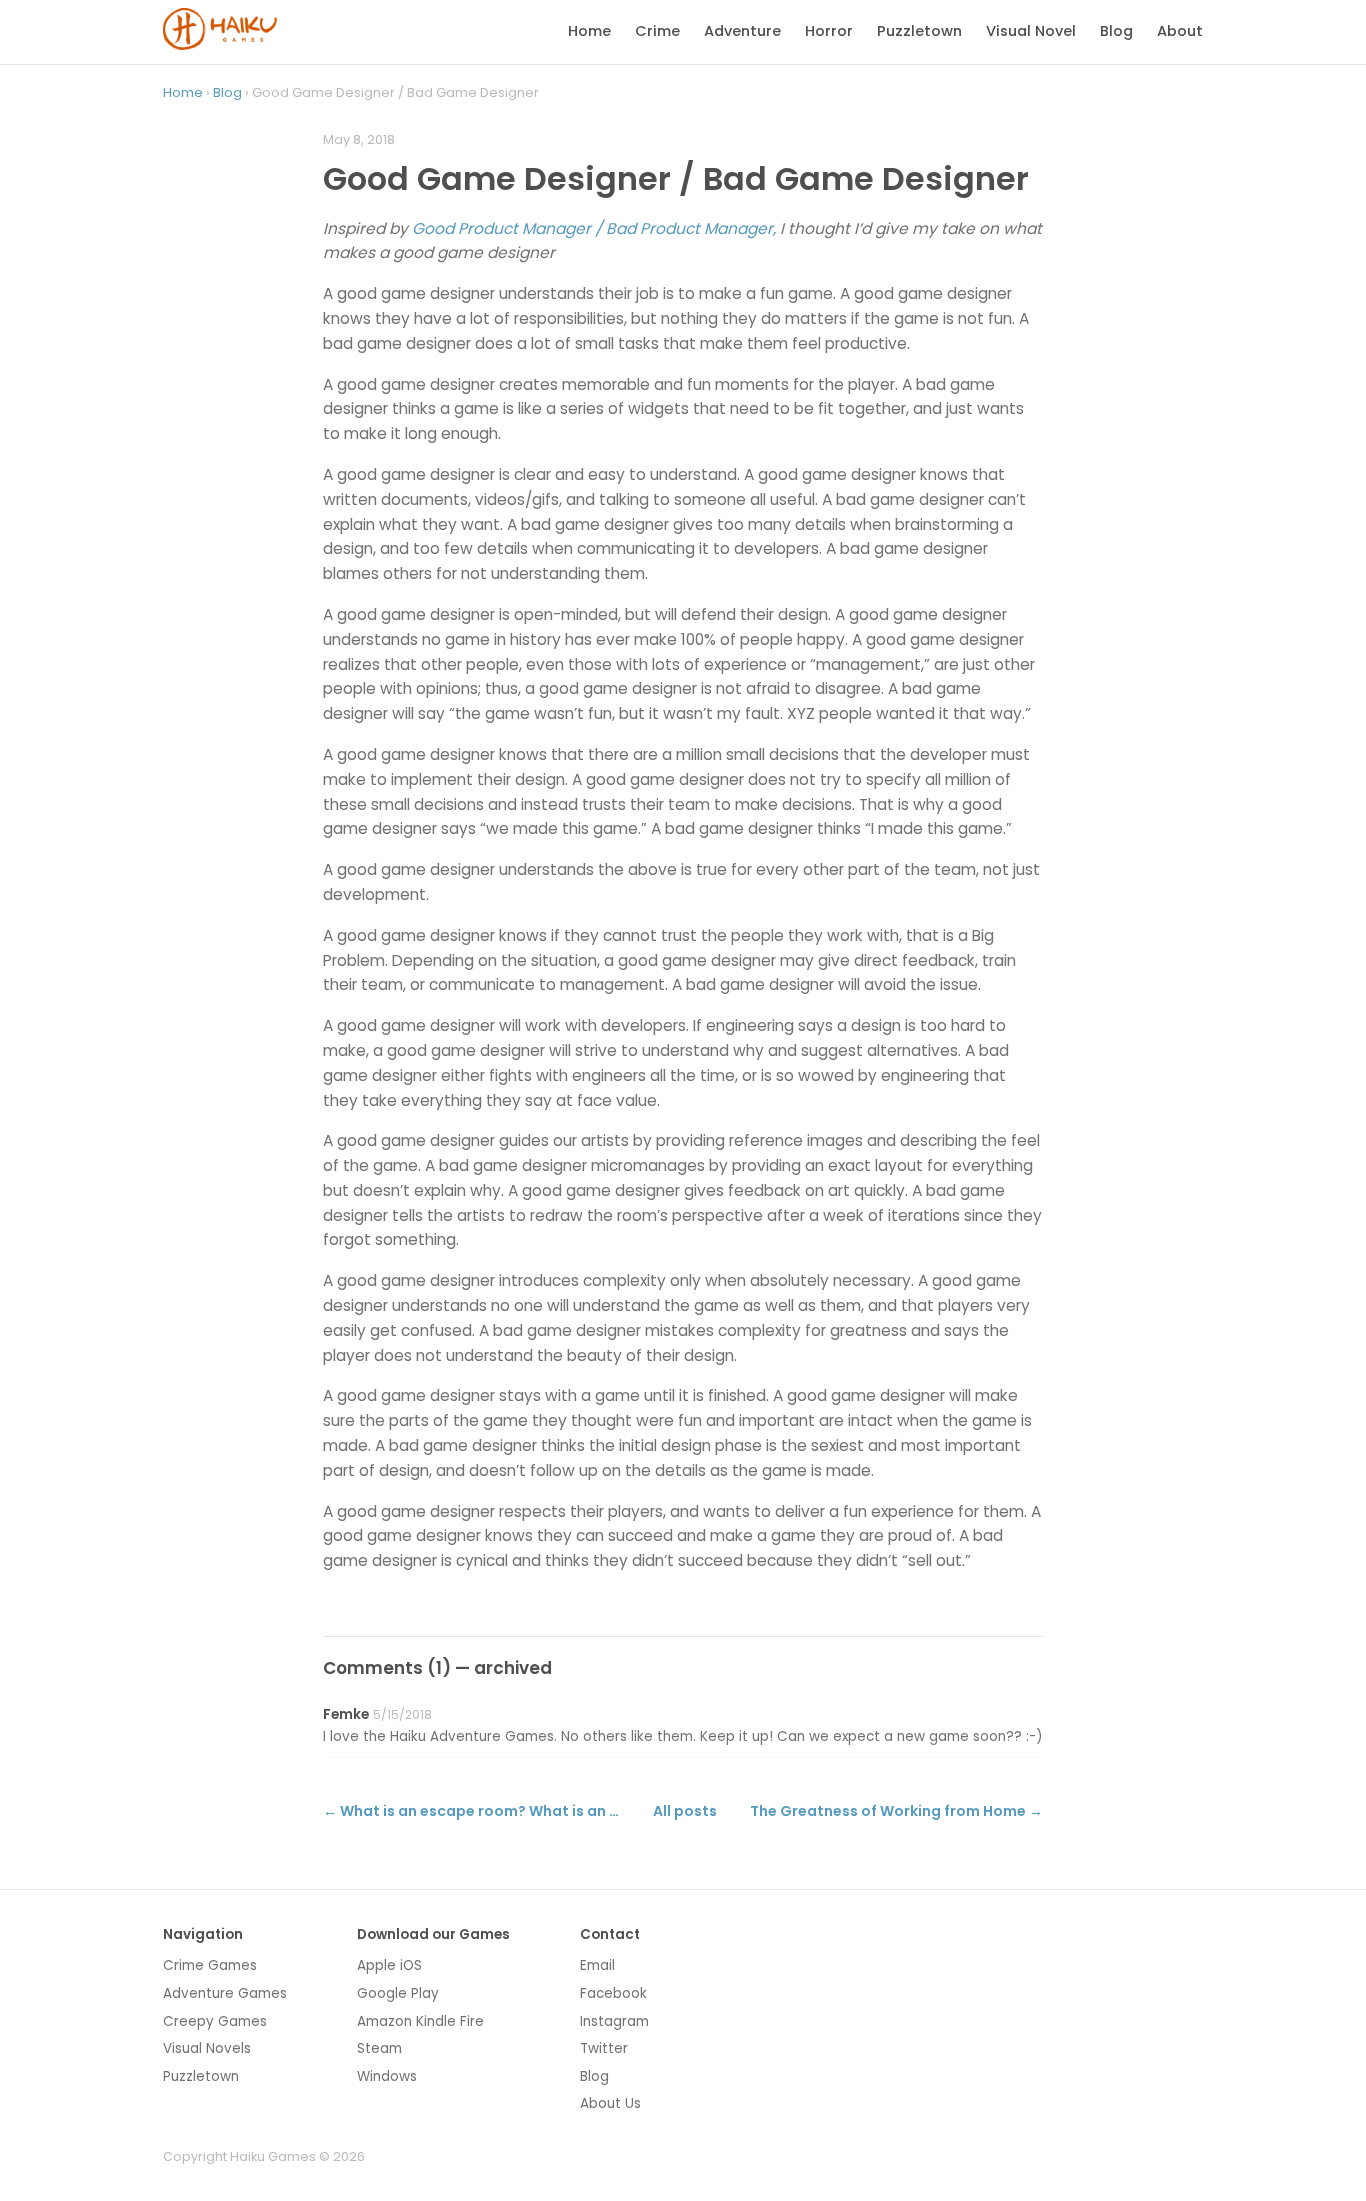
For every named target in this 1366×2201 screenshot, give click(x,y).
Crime (657, 31)
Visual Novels (207, 2048)
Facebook (613, 1993)
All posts (685, 1811)
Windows (387, 2076)
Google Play (398, 1993)
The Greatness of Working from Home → (896, 1811)
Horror (829, 31)
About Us (610, 2103)
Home (589, 31)
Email (597, 1965)
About (1180, 31)
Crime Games (210, 1965)
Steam (379, 2048)
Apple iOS (389, 1965)
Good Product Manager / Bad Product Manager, (594, 228)
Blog (1116, 31)
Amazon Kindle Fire (420, 2021)
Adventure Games (225, 1993)
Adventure (742, 31)
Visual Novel (1031, 31)
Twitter (604, 2048)
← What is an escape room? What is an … (471, 1811)
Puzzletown (919, 31)
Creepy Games (215, 2021)
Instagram (614, 2021)
